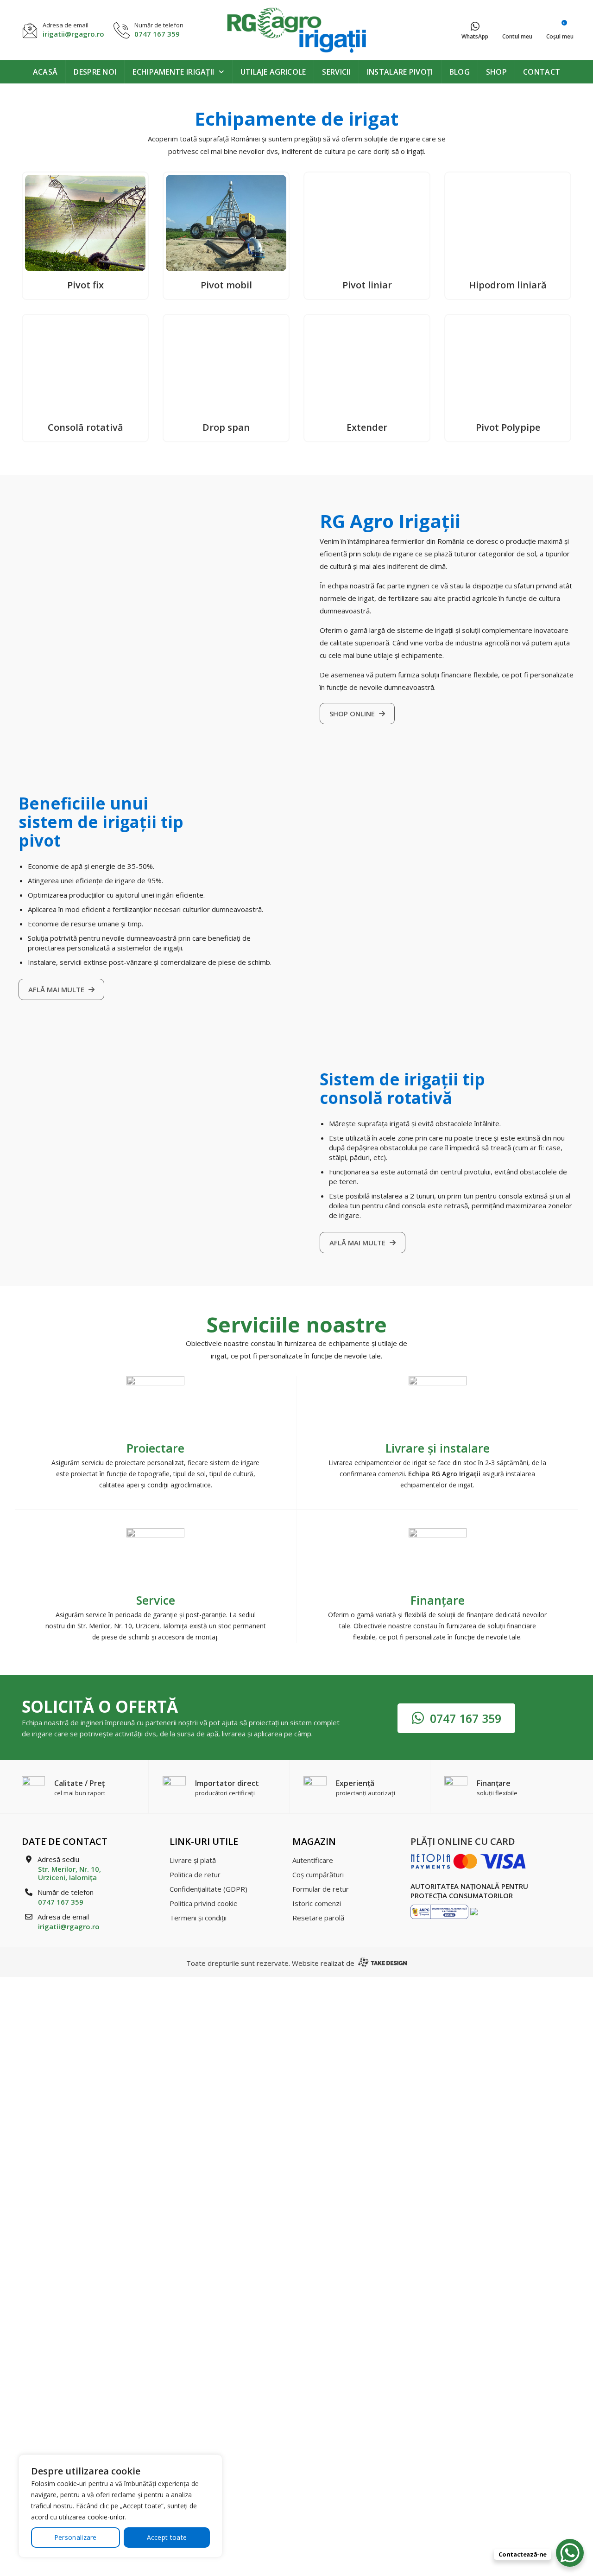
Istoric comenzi (317, 1903)
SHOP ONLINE (353, 714)
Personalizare (76, 2537)
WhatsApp (475, 36)
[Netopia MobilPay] (468, 1861)
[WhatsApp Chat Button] (570, 2553)
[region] (120, 2506)
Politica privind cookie (204, 1903)
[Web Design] (382, 1963)
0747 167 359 (157, 34)
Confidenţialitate (208, 1889)
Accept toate (167, 2537)
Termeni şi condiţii (198, 1918)
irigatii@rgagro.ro (73, 34)
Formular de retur (321, 1889)
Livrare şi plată (193, 1860)
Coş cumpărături (318, 1875)
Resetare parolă (318, 1918)
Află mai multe (57, 989)
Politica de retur (195, 1875)
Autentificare (313, 1860)
